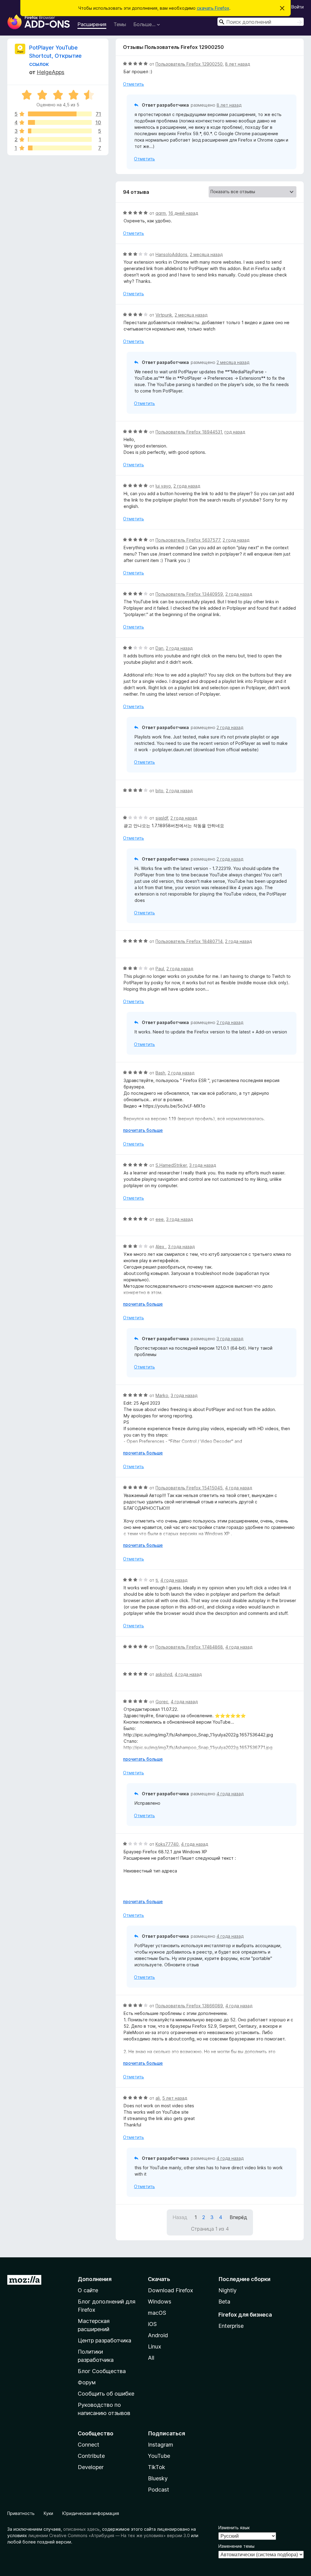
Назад (180, 2217)
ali (158, 2098)
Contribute (91, 2456)
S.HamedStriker (171, 1165)
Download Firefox (171, 2290)
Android (158, 2335)
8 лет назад (238, 64)
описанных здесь (81, 2529)
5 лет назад (175, 2098)
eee (160, 1219)
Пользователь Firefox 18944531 (189, 432)
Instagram (161, 2445)
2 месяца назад (206, 254)
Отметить (133, 84)
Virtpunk (164, 315)
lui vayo (163, 486)
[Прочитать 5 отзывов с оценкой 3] (60, 131)
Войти (297, 7)
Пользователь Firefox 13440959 (189, 594)
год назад (235, 432)
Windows (160, 2302)
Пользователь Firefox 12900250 (189, 64)
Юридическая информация (91, 2513)
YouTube (159, 2456)
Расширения (92, 24)
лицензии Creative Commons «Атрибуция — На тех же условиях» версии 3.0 (109, 2535)
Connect (89, 2445)
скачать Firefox (213, 8)
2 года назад (187, 486)
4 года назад (239, 1488)
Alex (161, 1247)
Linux (155, 2346)
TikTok (157, 2467)
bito (159, 791)
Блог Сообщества (102, 2371)
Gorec (162, 1702)
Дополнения (95, 2279)
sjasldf (162, 818)
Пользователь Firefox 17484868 (189, 1647)
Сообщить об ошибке (106, 2394)
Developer (91, 2467)
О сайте (88, 2290)
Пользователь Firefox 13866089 (189, 2006)
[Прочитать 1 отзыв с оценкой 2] (60, 139)
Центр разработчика (104, 2340)
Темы (120, 24)
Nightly (227, 2290)
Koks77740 (167, 1844)
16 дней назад (183, 213)
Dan (159, 648)
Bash (160, 1073)
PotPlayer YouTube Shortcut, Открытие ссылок (55, 56)
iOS (152, 2324)
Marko (162, 1395)
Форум (87, 2382)
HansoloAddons (171, 254)
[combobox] (261, 22)
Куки (48, 2513)
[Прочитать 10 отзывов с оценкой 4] (60, 122)
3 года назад (203, 1165)
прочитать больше (143, 1130)
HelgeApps (51, 72)
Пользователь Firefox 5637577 (188, 540)
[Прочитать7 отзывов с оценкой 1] (60, 148)
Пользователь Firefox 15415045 (189, 1488)
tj (157, 1580)
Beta (224, 2302)
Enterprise (231, 2326)
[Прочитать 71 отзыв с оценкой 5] (60, 114)
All (151, 2358)
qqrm (161, 213)
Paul (160, 969)
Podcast (159, 2490)
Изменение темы (236, 2546)
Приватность (21, 2513)
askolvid (164, 1674)
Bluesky (158, 2478)
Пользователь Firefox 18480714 (189, 941)
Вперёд (238, 2217)
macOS (157, 2313)
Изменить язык (234, 2528)
